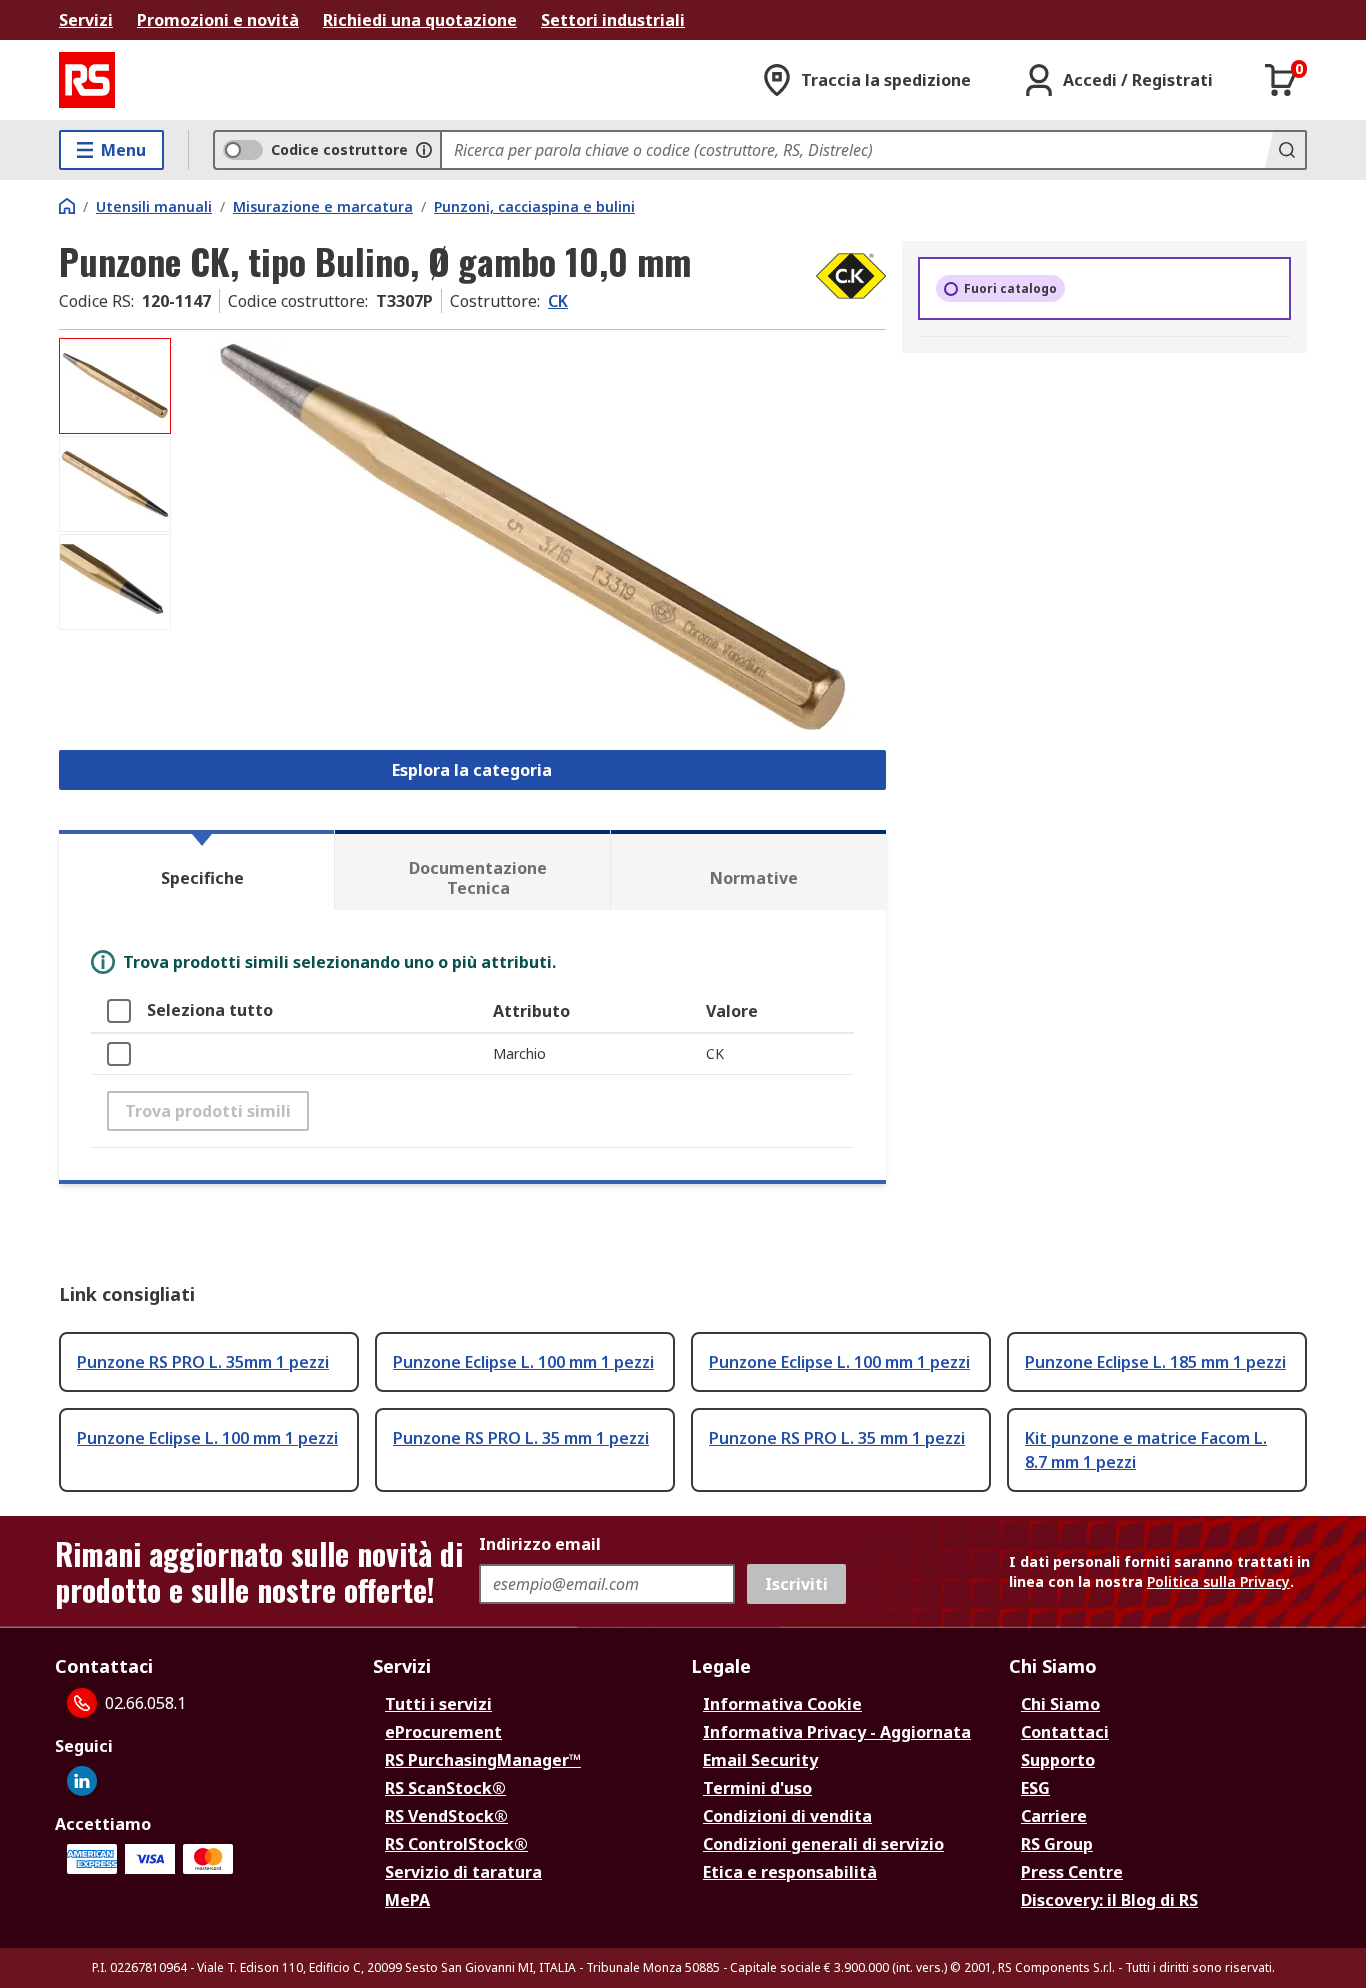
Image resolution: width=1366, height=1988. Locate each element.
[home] (67, 206)
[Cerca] (1285, 150)
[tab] (196, 870)
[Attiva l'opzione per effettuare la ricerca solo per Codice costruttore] (424, 150)
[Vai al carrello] (1281, 80)
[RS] (87, 80)
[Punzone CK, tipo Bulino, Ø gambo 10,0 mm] (531, 537)
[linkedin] (82, 1781)
